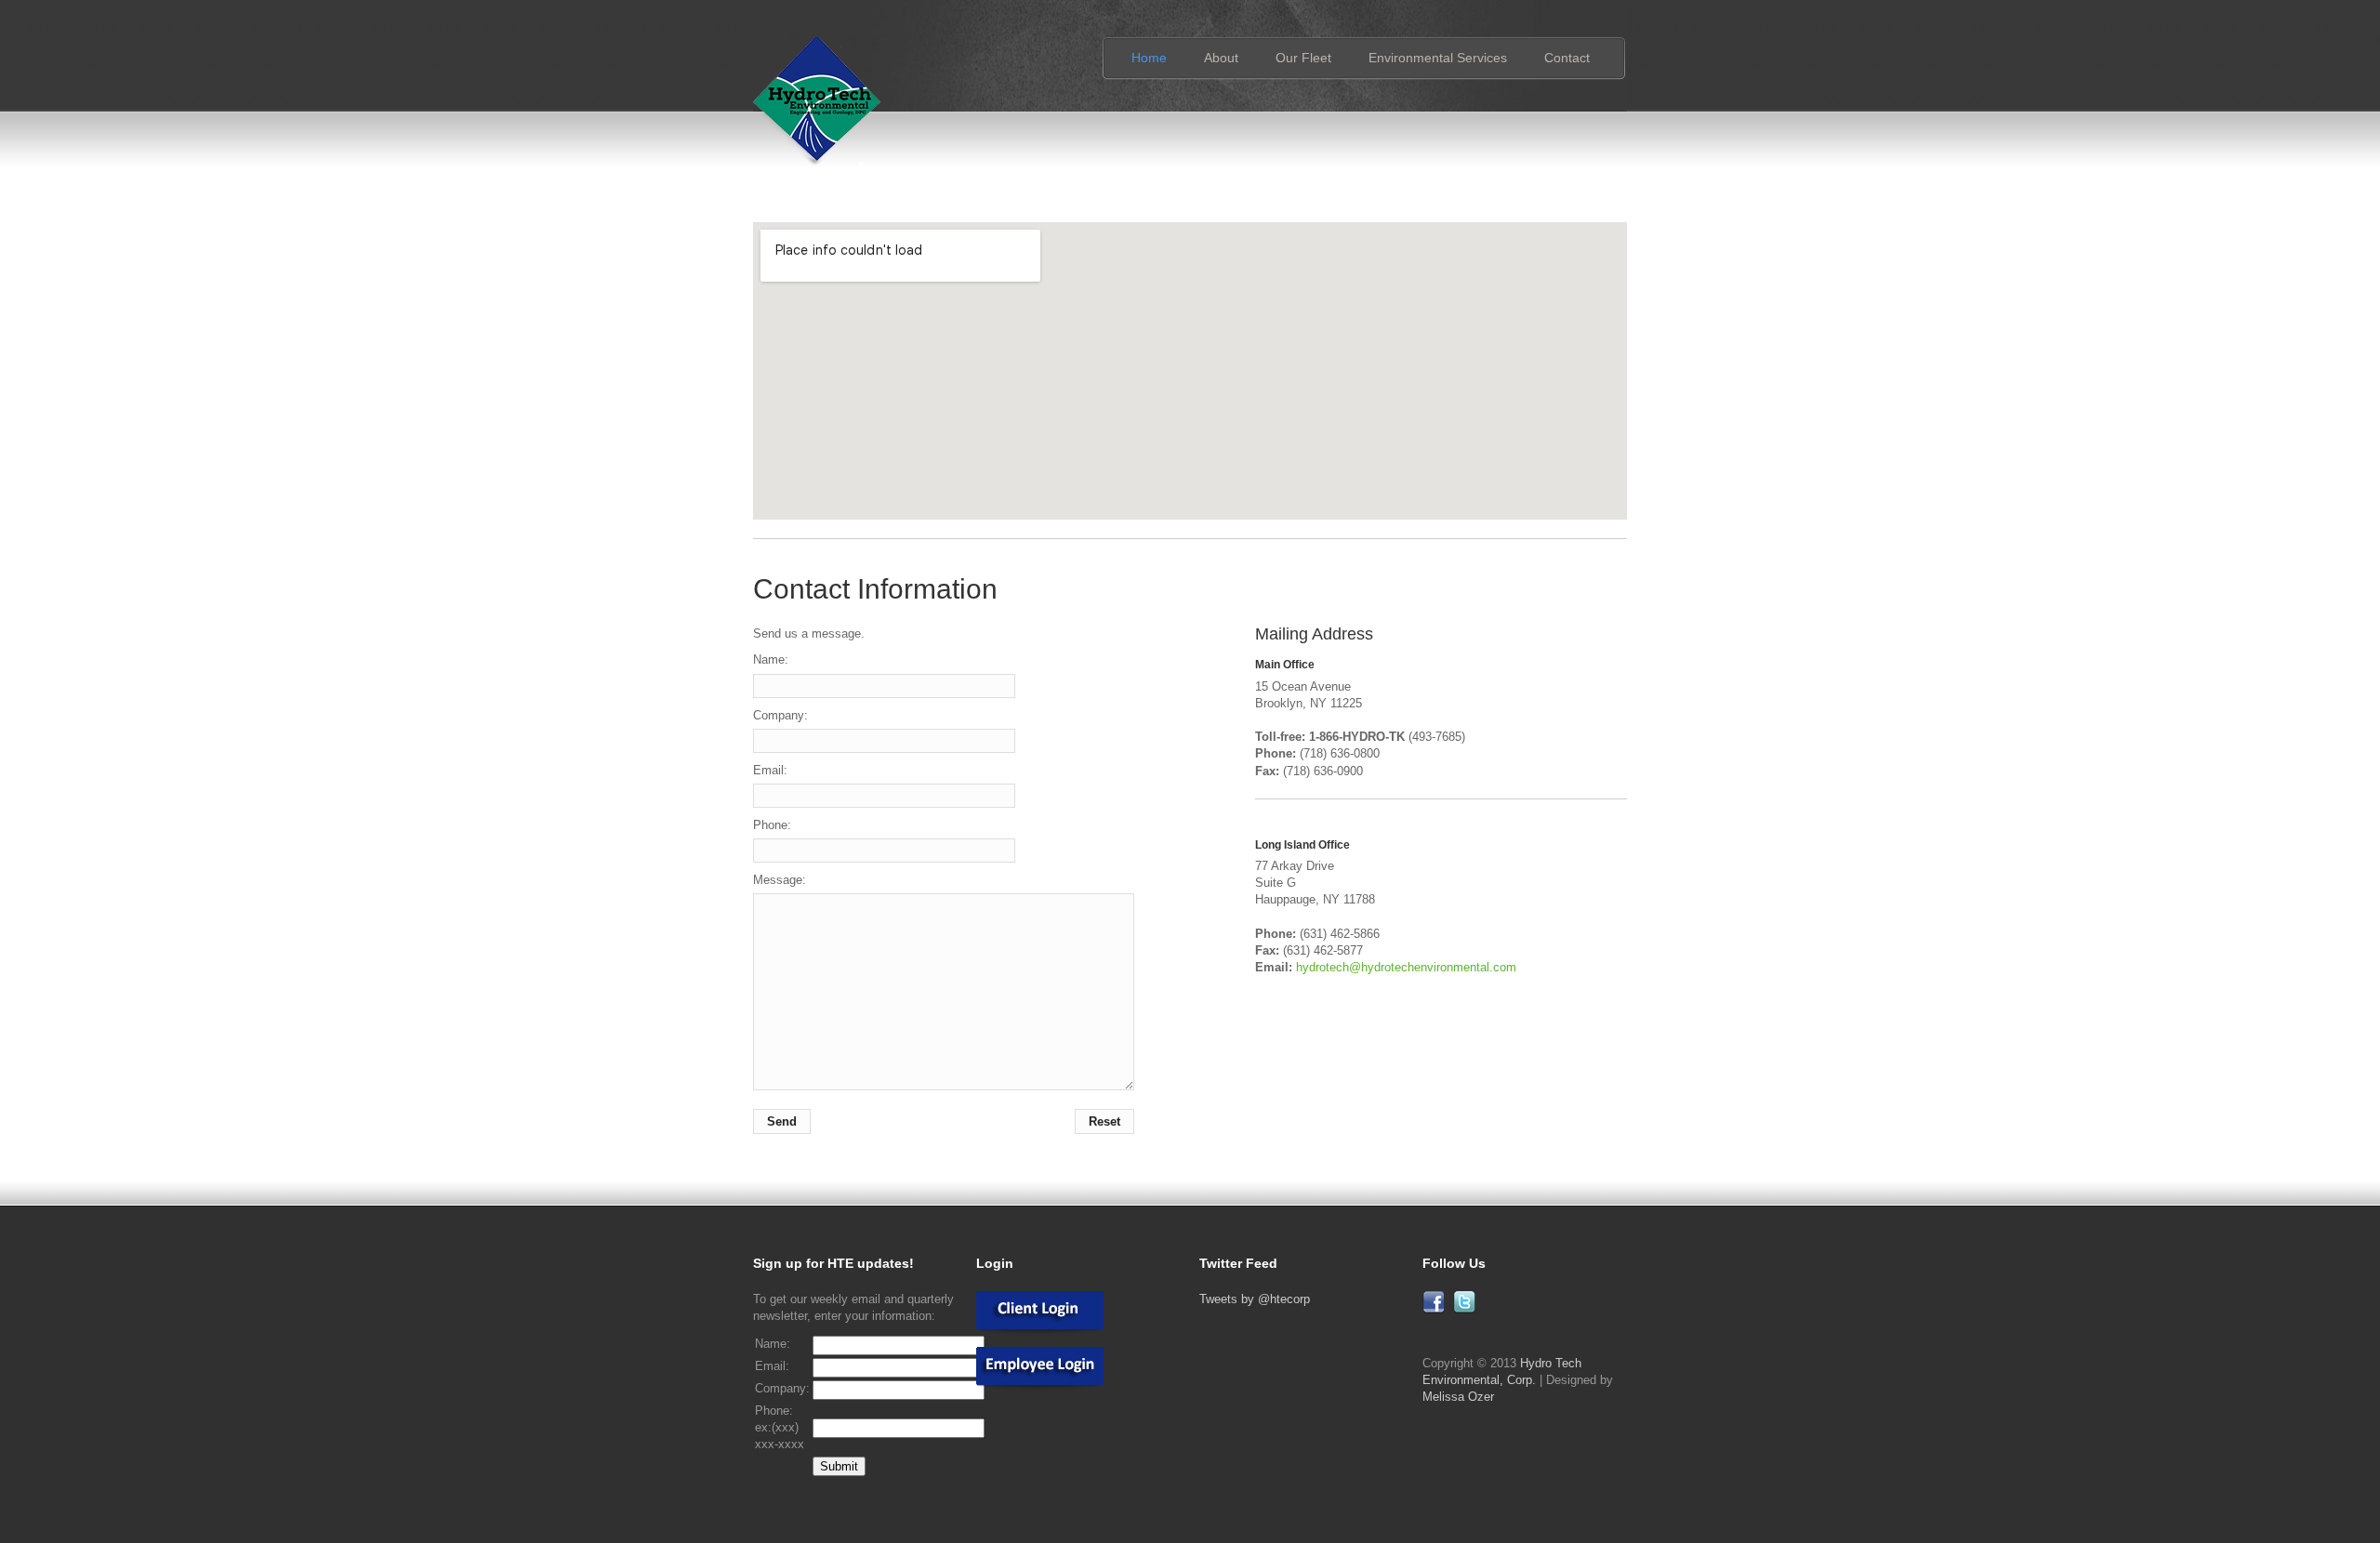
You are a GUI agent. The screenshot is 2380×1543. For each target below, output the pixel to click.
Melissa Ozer (1458, 1397)
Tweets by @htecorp (1255, 1299)
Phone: (772, 825)
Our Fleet (1303, 58)
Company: (780, 715)
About (1221, 58)
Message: (780, 880)
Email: (770, 770)
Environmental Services (1438, 58)
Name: (771, 659)
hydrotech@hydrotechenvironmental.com (1406, 967)
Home (1149, 58)
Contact (1567, 58)
